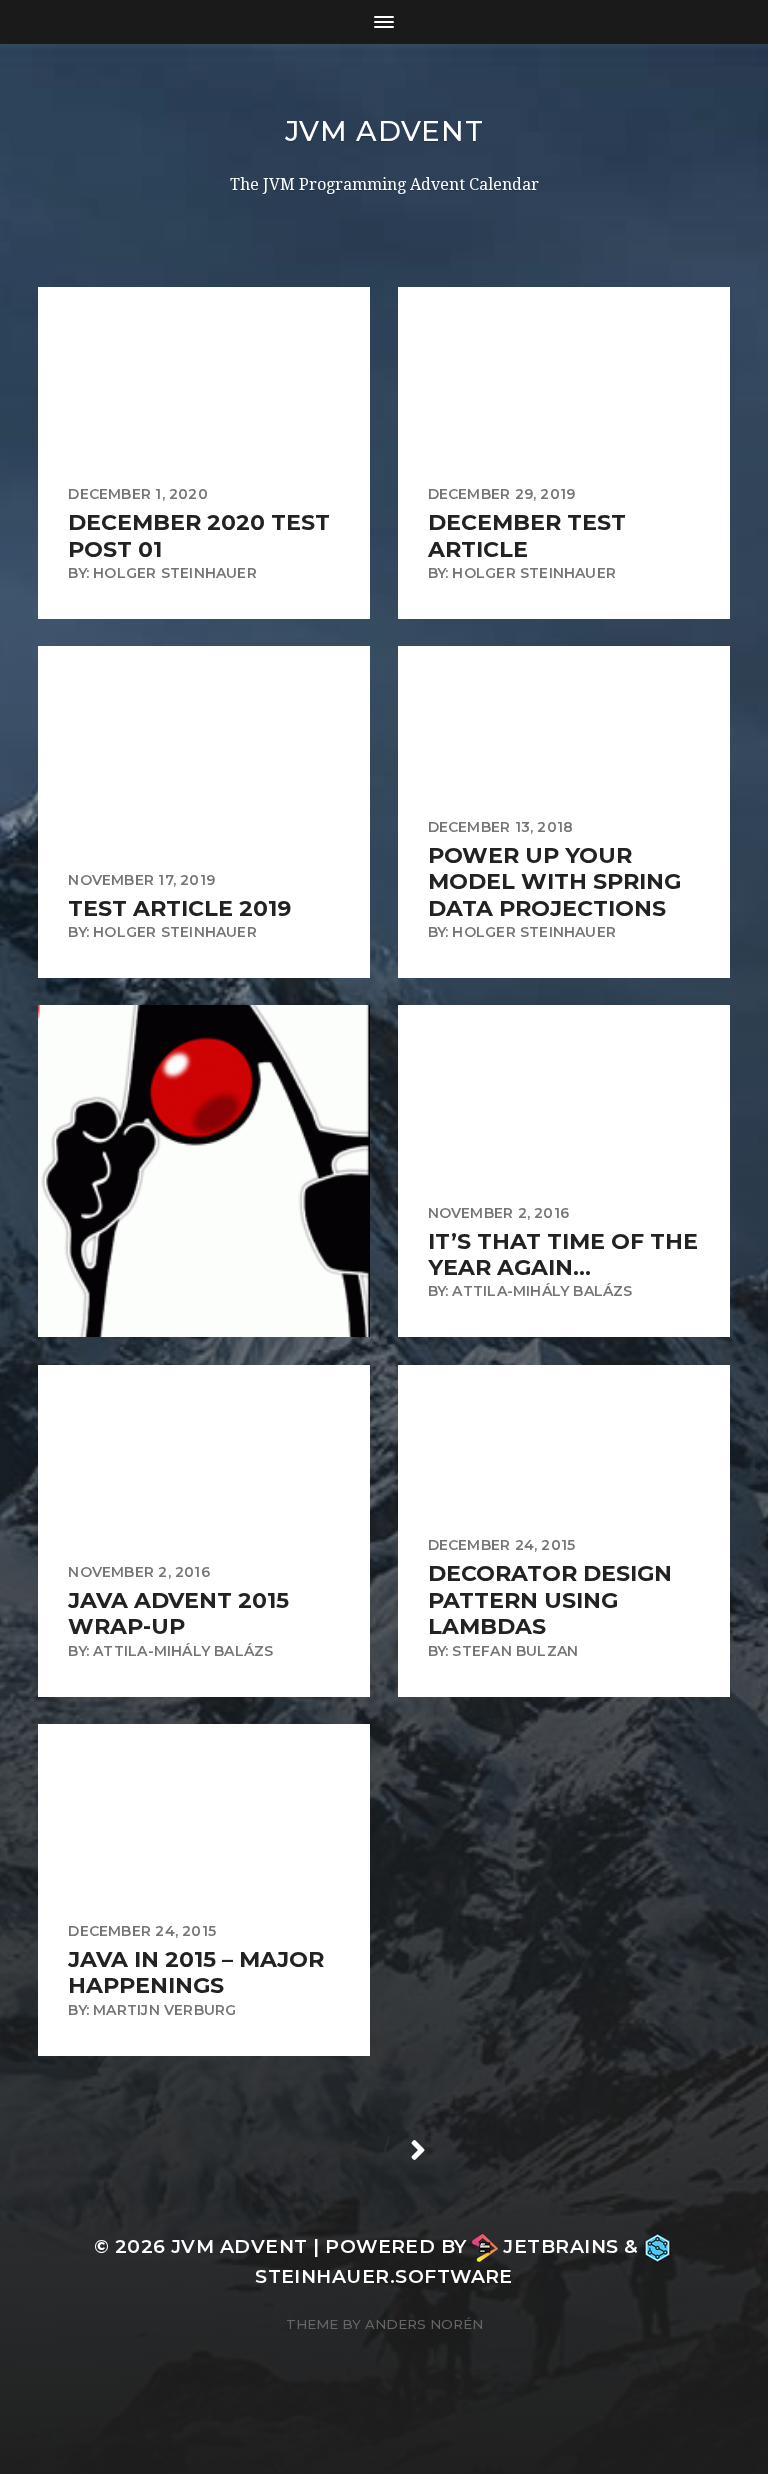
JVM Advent (384, 131)
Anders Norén (424, 2324)
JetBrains (560, 2246)
